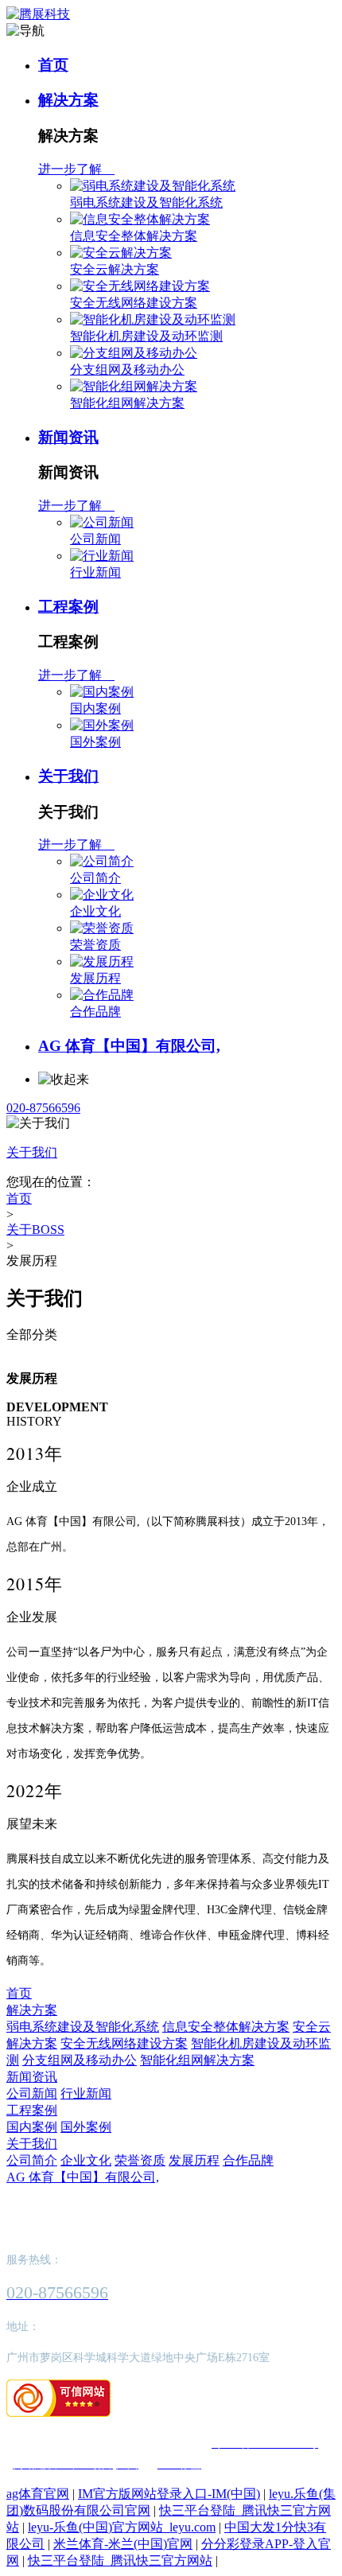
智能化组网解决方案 (127, 403)
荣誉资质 (95, 945)
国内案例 (95, 708)
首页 (53, 65)
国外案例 (95, 742)
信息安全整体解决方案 (134, 236)
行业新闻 (95, 572)
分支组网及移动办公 (127, 370)
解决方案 (68, 100)
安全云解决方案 (115, 269)
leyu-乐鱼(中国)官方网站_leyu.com (122, 2527)
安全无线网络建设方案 (134, 303)
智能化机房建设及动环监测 (146, 336)
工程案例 (68, 607)
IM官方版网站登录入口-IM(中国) (169, 2494)
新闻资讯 (68, 437)
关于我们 (68, 776)
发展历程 (95, 978)
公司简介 (95, 878)
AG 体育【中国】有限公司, (129, 1046)
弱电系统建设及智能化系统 (146, 202)
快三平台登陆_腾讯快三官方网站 (120, 2560)
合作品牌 (95, 1012)
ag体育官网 (38, 2494)
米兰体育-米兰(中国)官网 (123, 2544)
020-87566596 (43, 1108)
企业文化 (95, 911)
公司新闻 (95, 539)
